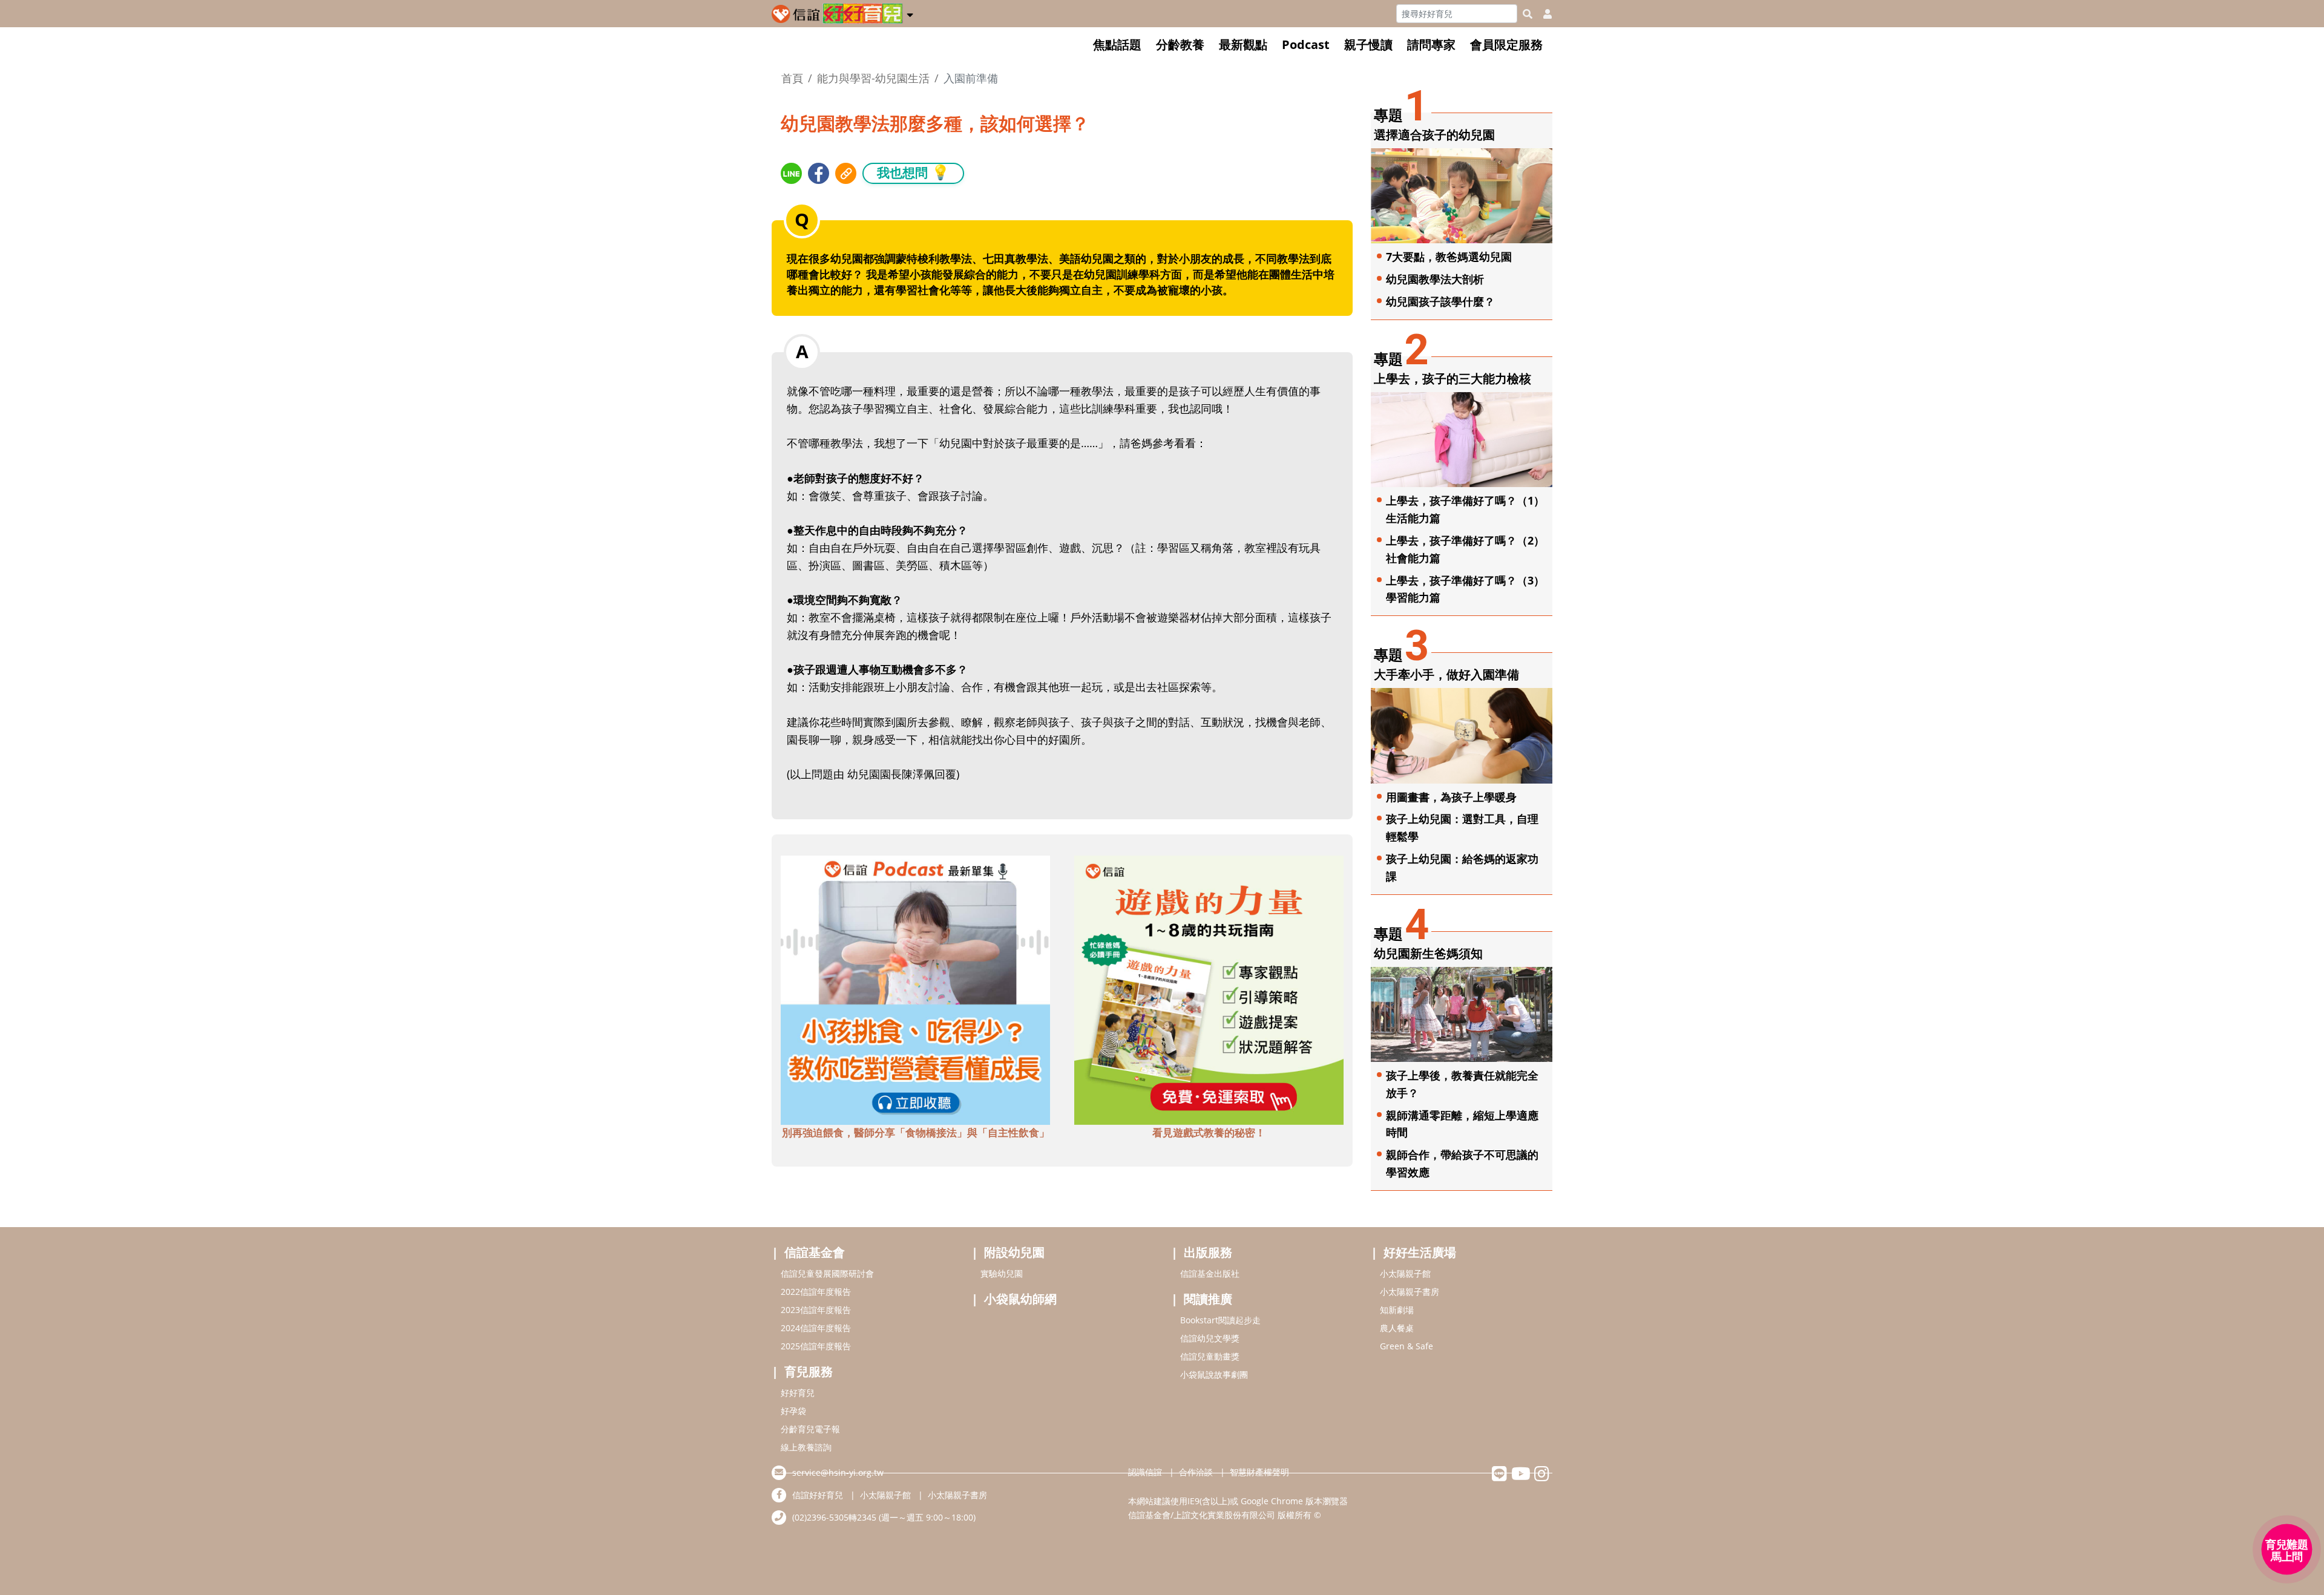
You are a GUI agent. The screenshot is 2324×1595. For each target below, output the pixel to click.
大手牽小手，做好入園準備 (1446, 674)
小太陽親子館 (1405, 1273)
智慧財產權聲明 (1259, 1472)
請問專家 (1431, 44)
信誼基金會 (815, 1252)
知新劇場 (1397, 1310)
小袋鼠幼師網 (1020, 1299)
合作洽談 (1196, 1472)
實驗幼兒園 (1002, 1273)
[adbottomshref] (915, 989)
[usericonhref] (1543, 14)
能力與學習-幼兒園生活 (873, 78)
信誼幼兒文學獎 (1210, 1338)
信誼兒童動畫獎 (1210, 1356)
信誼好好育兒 (818, 1495)
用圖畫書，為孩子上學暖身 (1451, 797)
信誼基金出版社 (1210, 1273)
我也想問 (913, 172)
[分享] (791, 173)
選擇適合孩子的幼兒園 (1434, 135)
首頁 (792, 78)
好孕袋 (793, 1411)
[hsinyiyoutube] (1521, 1477)
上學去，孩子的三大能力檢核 (1452, 378)
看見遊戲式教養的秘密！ (1209, 1132)
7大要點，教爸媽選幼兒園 (1449, 257)
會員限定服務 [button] (1506, 44)
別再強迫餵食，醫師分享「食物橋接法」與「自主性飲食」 (916, 1132)
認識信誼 (1145, 1472)
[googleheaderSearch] (1528, 14)
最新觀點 (1243, 44)
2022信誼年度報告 (816, 1292)
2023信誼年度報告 (816, 1310)
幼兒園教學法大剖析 (1435, 279)
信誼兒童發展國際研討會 (827, 1273)
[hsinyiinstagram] (1542, 1477)
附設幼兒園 (1014, 1252)
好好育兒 (798, 1393)
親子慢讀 (1368, 44)
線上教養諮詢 (806, 1447)
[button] (910, 13)
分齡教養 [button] (1180, 44)
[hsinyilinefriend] (1499, 1477)
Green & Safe (1407, 1346)
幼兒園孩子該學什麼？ (1440, 301)
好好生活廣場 (1420, 1252)
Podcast (1306, 44)
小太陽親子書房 (1410, 1292)
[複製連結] (846, 173)
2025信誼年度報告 (816, 1346)
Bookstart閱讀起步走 (1220, 1320)
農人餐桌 (1397, 1328)
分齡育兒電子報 (810, 1429)
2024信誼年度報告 (816, 1328)
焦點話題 (1117, 44)
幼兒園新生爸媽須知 (1428, 953)
